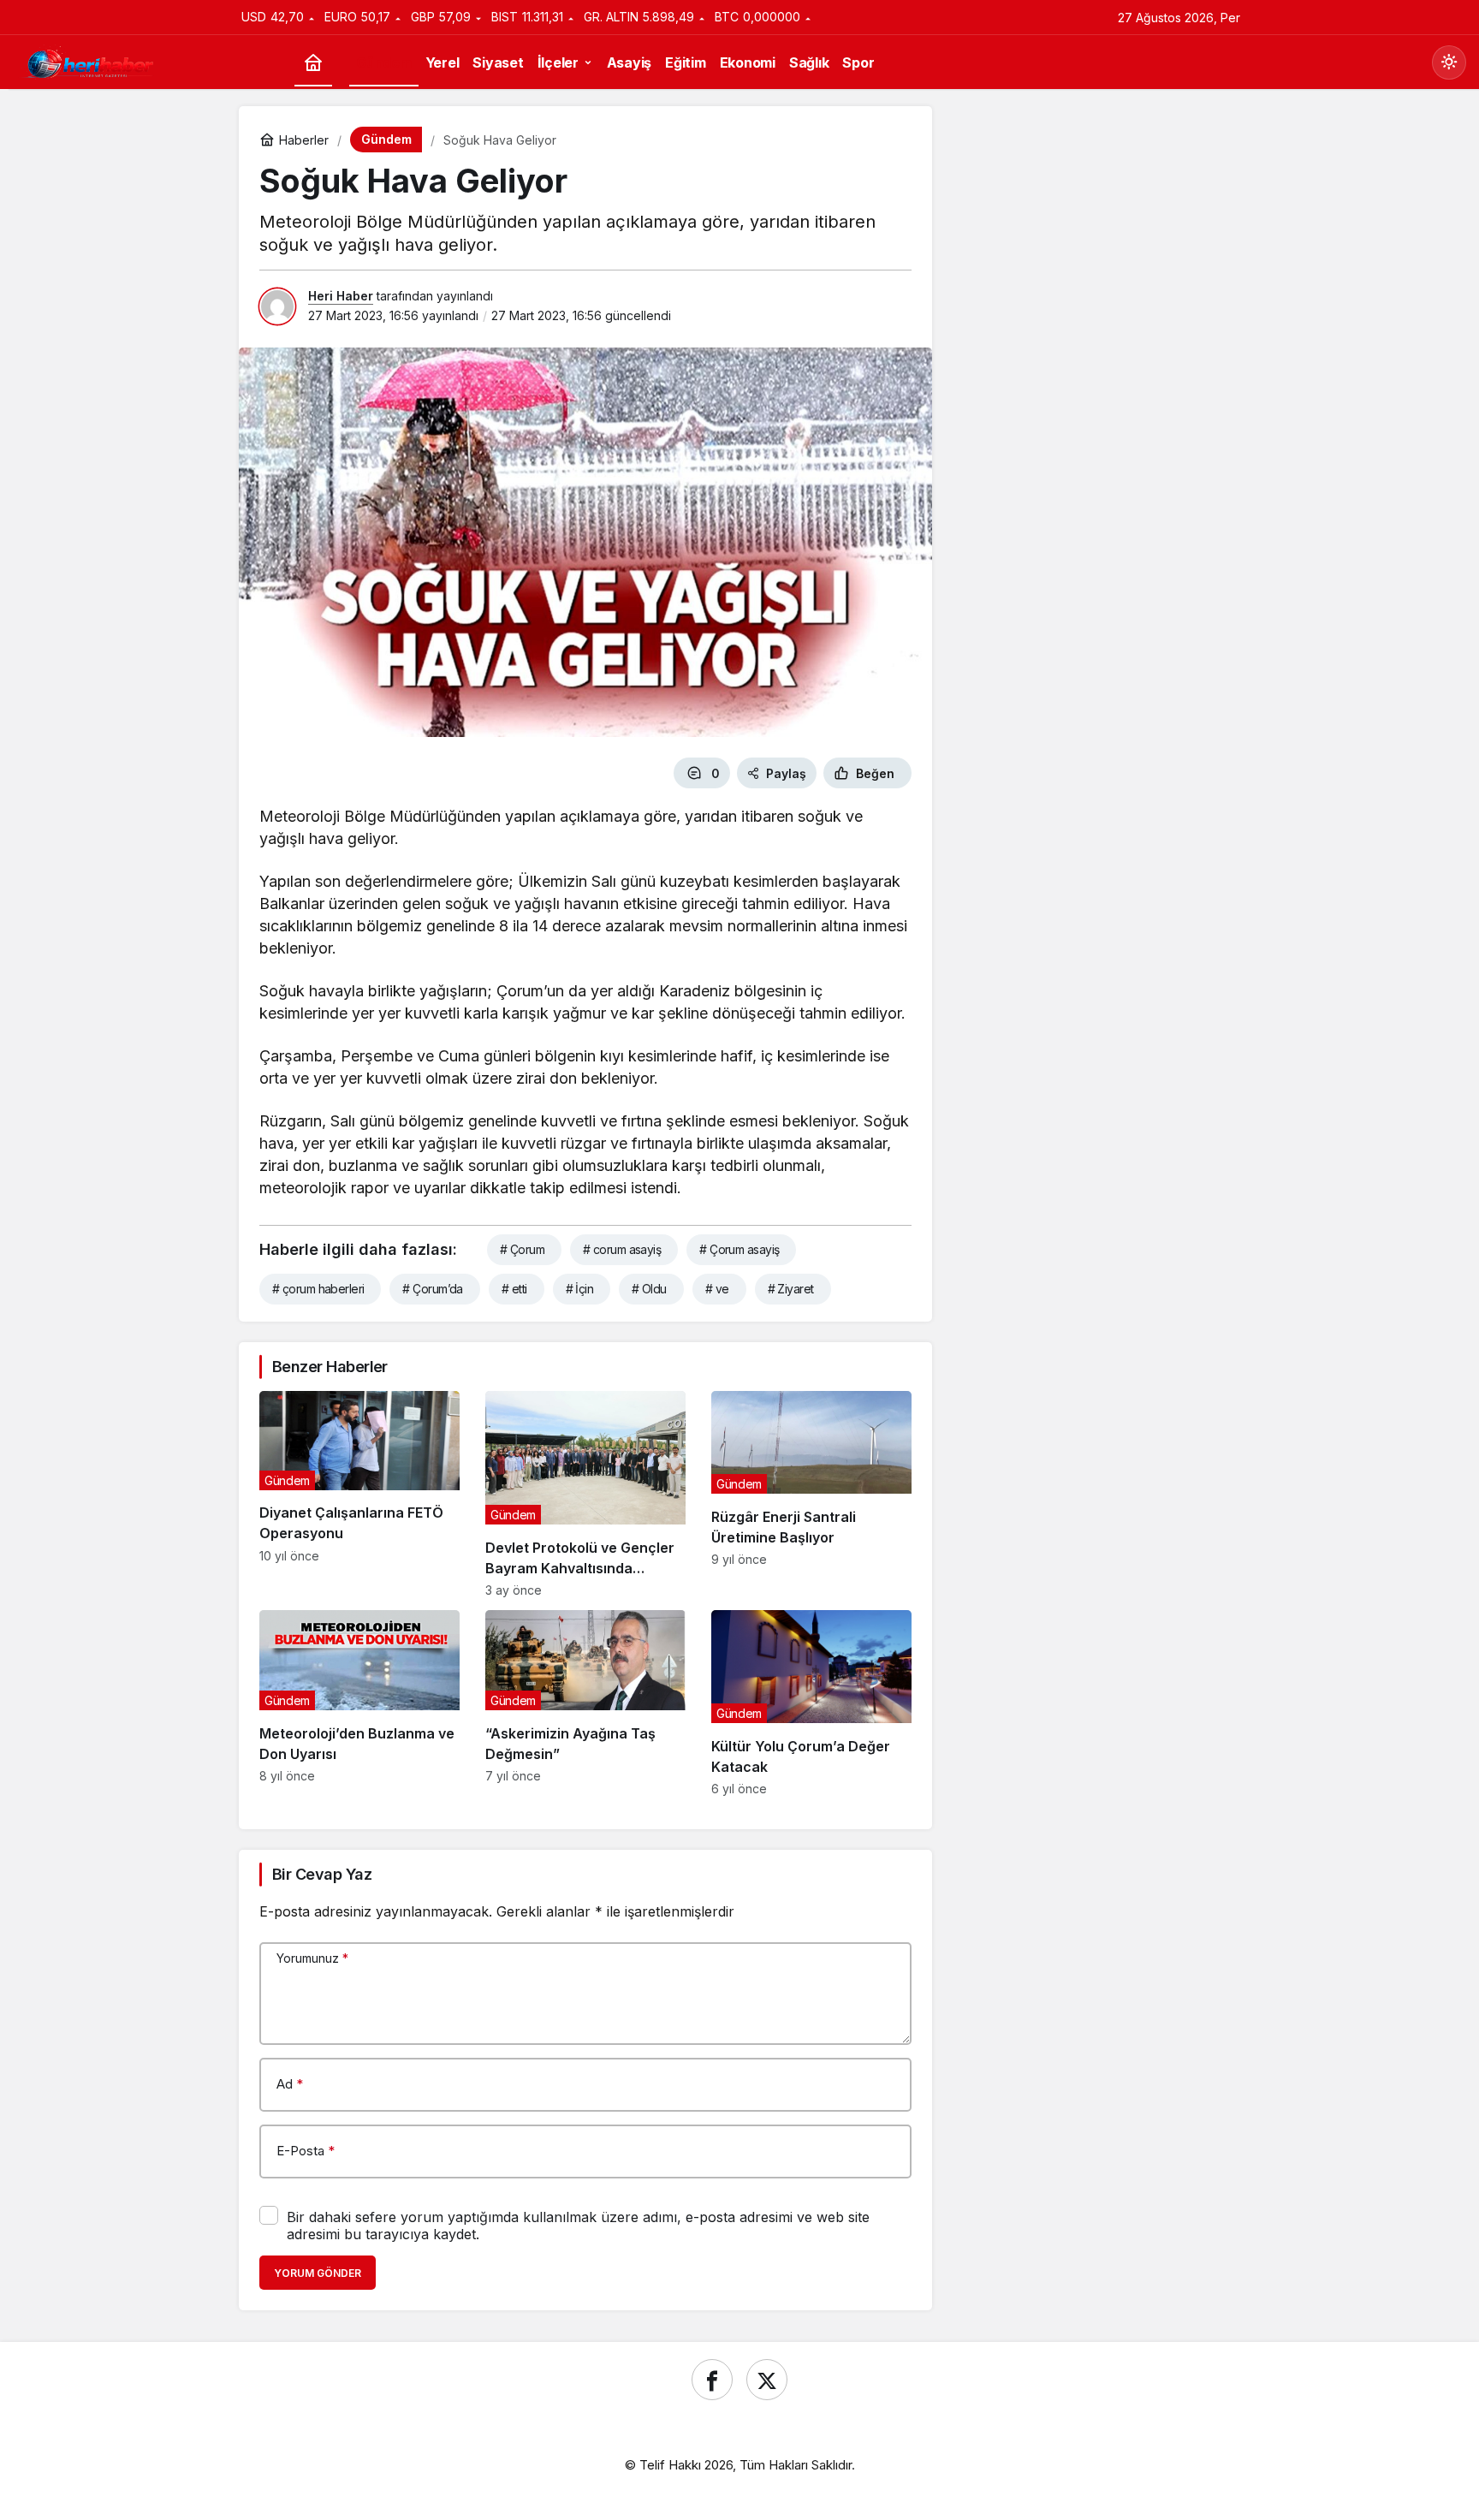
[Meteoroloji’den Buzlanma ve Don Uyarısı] (359, 1703)
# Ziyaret (791, 1289)
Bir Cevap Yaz (322, 1874)
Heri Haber (341, 296)
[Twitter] (767, 2380)
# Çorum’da (432, 1289)
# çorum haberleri (318, 1289)
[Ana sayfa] (313, 63)
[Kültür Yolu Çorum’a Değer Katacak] (811, 1703)
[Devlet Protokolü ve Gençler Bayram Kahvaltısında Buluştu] (585, 1494)
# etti (514, 1289)
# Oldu (649, 1289)
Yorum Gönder (318, 2273)
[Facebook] (712, 2380)
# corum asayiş (622, 1249)
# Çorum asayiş (739, 1249)
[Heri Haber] (90, 61)
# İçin (580, 1289)
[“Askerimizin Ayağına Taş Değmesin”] (585, 1703)
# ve (717, 1289)
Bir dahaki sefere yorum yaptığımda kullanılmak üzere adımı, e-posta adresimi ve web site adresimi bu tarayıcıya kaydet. (578, 2226)
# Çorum (522, 1249)
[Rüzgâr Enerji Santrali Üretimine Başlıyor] (811, 1494)
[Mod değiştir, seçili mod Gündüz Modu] (1449, 62)
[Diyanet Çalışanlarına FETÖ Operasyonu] (359, 1494)
